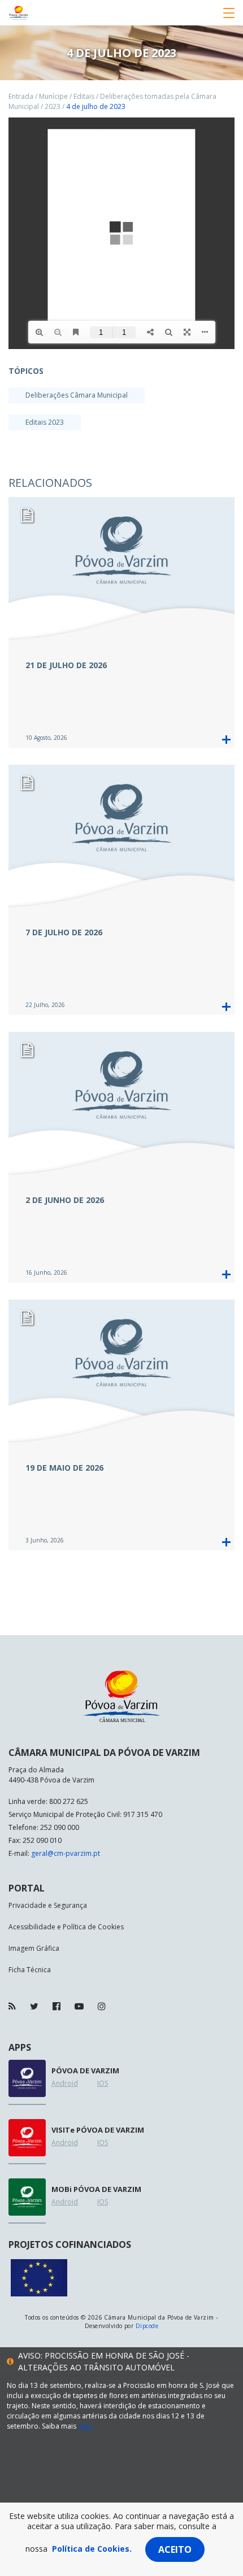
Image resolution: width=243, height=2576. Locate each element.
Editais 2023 (45, 422)
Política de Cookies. (92, 2549)
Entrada (21, 96)
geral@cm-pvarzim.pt (66, 1853)
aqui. (86, 2426)
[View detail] (226, 740)
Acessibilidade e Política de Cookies (66, 1927)
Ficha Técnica (30, 1970)
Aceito (175, 2549)
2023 (53, 106)
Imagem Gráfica (34, 1948)
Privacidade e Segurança (48, 1905)
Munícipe (53, 96)
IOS (103, 2083)
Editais (84, 96)
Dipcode (147, 2326)
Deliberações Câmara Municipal (77, 395)
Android (65, 2083)
